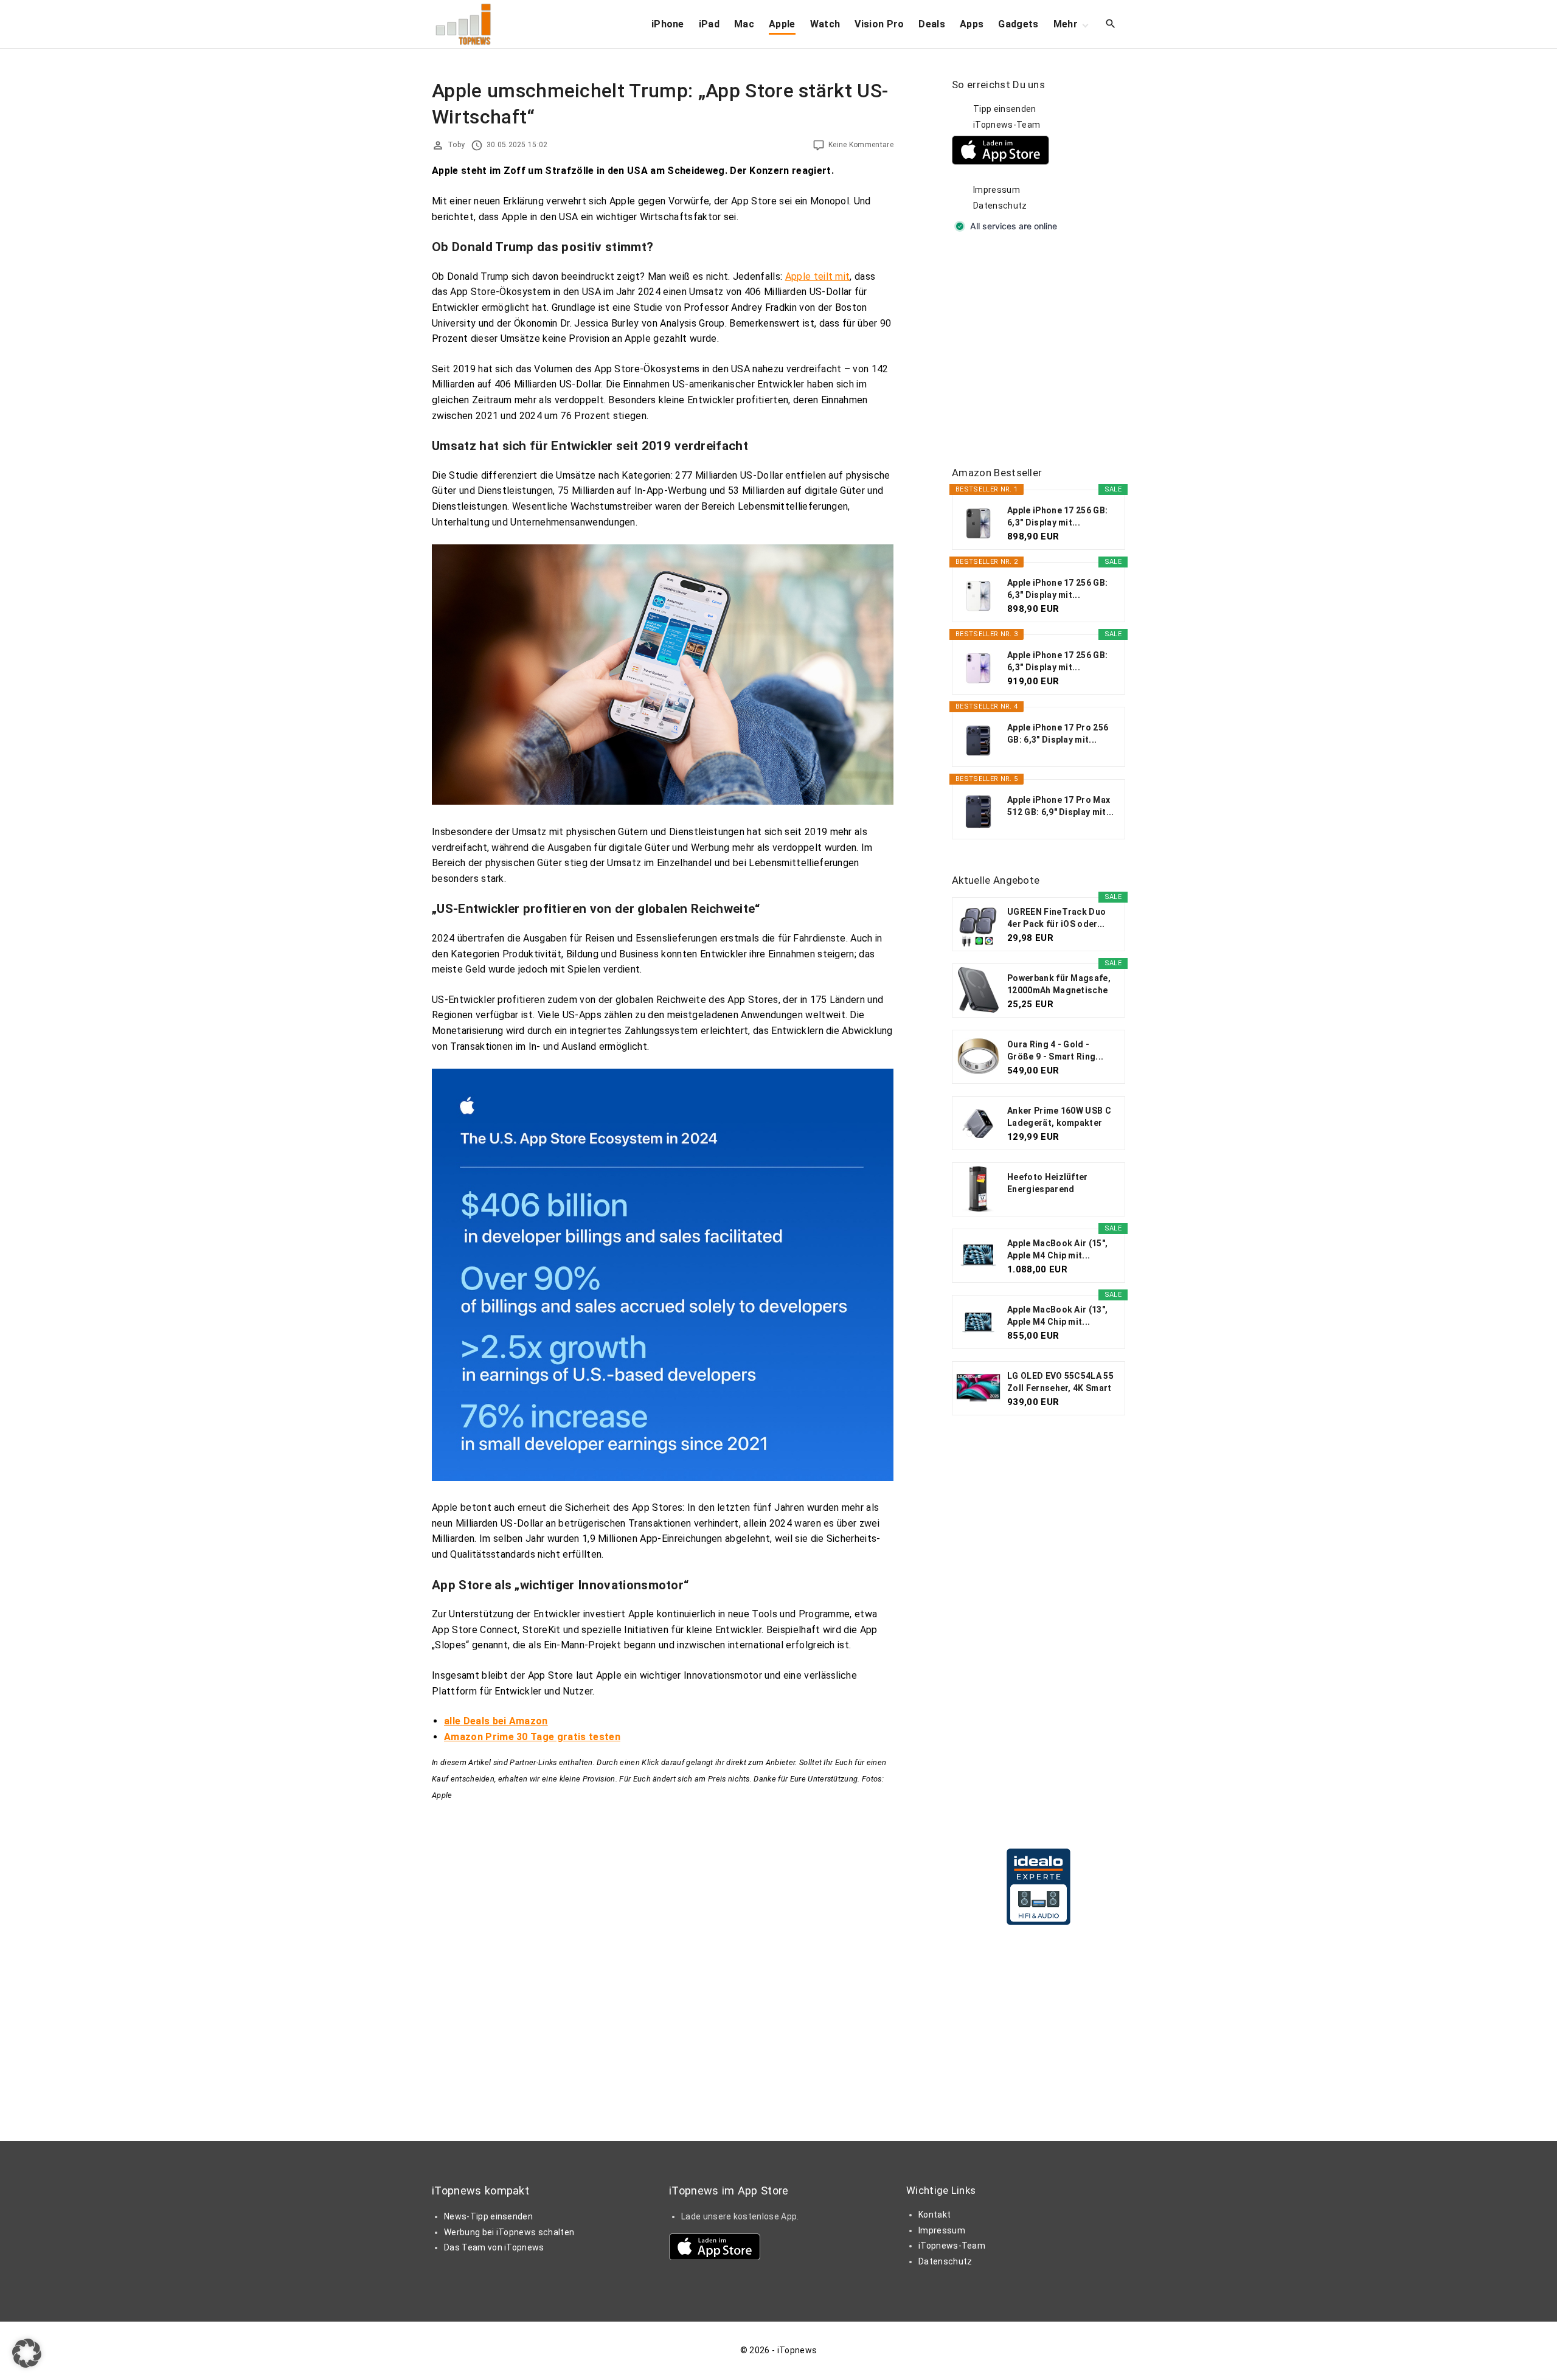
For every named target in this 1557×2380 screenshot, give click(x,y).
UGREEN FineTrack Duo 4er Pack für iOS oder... (1056, 918)
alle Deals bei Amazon (496, 1721)
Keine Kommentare (861, 145)
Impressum (997, 190)
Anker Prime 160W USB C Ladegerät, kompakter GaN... (1059, 1117)
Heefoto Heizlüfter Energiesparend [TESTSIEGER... (1048, 1184)
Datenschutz (1000, 206)
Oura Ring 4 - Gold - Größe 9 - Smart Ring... (1055, 1050)
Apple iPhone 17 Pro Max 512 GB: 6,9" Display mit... (1061, 806)
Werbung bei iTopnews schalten (509, 2232)
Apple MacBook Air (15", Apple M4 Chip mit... (1057, 1249)
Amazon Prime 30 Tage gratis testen (532, 1737)
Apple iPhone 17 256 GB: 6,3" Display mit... (1057, 516)
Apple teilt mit (818, 276)
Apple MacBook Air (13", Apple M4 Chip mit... (1057, 1316)
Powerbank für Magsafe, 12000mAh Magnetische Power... (1059, 985)
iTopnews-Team (1007, 125)
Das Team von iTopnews (494, 2247)
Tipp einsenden (1004, 109)
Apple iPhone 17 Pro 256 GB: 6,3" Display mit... (1058, 734)
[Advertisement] (1043, 350)
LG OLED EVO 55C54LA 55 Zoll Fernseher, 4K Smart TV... (1060, 1383)
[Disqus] (663, 1955)
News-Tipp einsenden (488, 2216)
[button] (27, 2353)
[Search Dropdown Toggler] (1111, 24)
